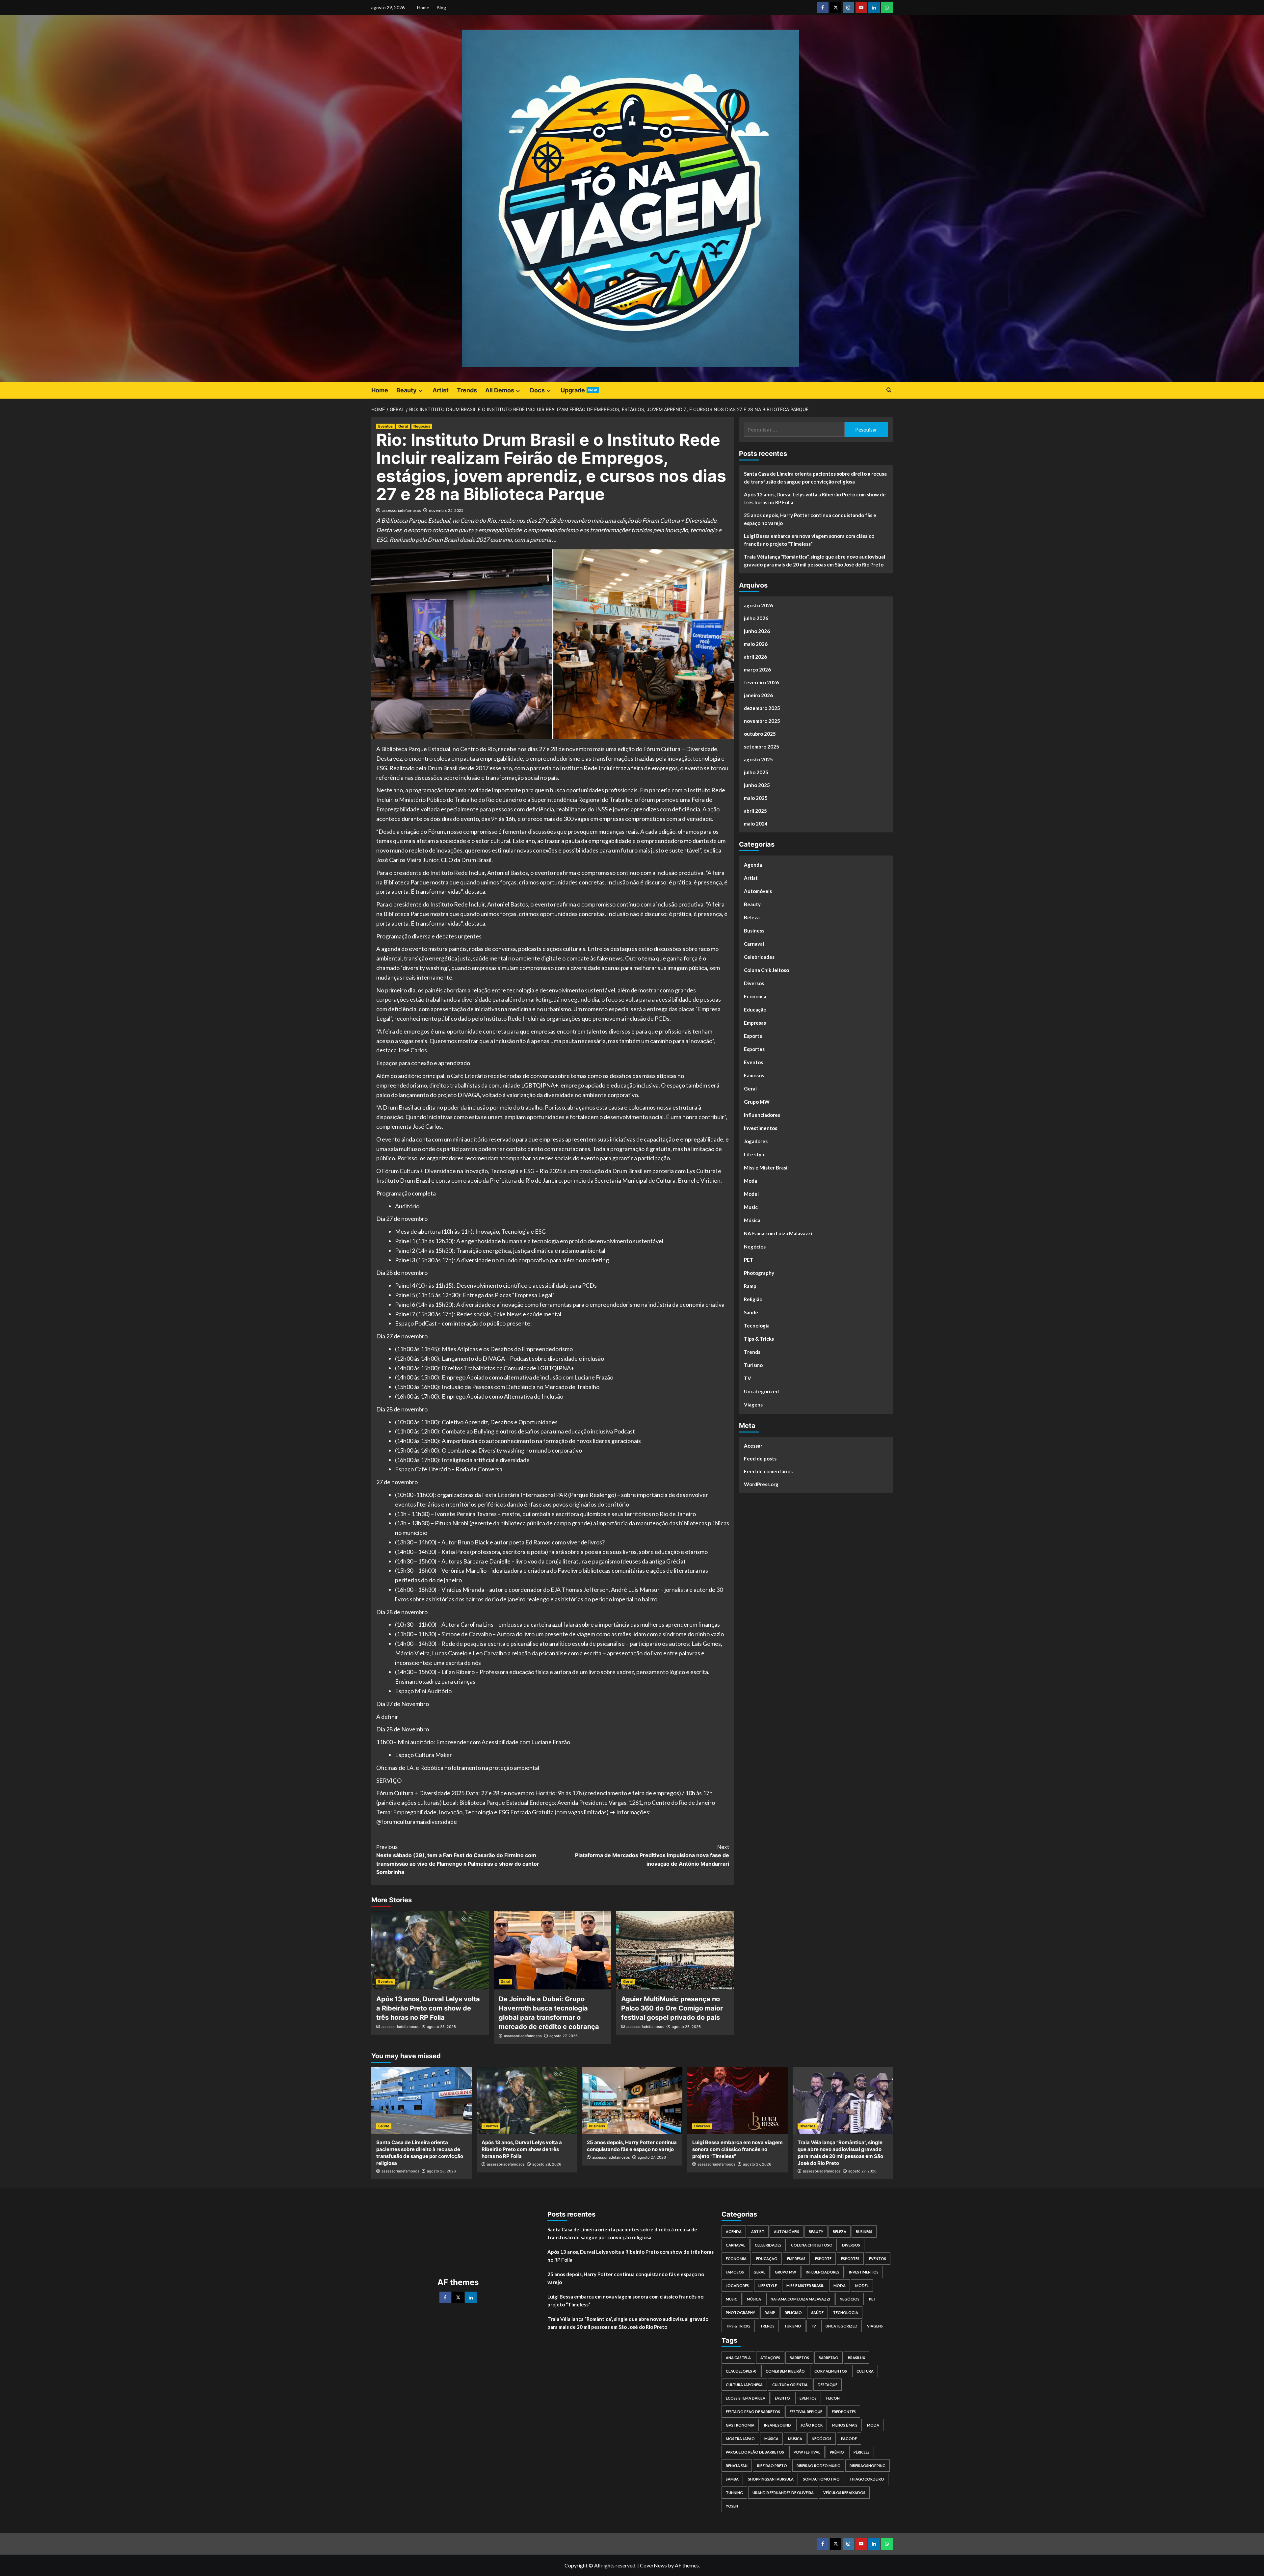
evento (782, 2398)
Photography (759, 1273)
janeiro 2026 (758, 695)
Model (751, 1194)
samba (732, 2479)
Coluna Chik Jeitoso (766, 970)
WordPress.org (761, 1484)
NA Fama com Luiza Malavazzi (778, 1233)
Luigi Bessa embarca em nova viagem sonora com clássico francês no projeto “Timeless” (809, 540)
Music (751, 1207)
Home (423, 7)
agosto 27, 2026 (564, 2036)
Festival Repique (806, 2412)
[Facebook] (445, 2297)
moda (873, 2425)
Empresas (755, 1023)
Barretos (799, 2358)
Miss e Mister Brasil (766, 1168)
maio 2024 (756, 824)
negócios (822, 2439)
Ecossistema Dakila (746, 2398)
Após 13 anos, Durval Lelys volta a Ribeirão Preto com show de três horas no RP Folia (428, 2008)
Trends (467, 390)
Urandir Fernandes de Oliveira (783, 2493)
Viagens (753, 1405)
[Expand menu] (421, 391)
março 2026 (757, 670)
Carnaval (754, 944)
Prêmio (837, 2452)
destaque (828, 2385)
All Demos (500, 390)
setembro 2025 (762, 747)
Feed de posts (760, 1458)
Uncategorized (761, 1391)
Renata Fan (737, 2466)
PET (749, 1260)
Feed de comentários (768, 1471)
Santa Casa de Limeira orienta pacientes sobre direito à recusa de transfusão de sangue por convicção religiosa (815, 478)
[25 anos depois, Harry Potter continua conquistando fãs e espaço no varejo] (632, 2101)
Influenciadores (762, 1115)
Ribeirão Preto (772, 2466)
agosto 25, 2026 (686, 2027)
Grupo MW (757, 1102)
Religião (753, 1299)
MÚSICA (771, 2439)
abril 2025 (755, 811)
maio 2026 (756, 644)
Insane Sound (777, 2425)
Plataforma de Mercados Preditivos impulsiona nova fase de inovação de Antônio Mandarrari (652, 1855)
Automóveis (758, 891)
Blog (441, 7)
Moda (750, 1181)
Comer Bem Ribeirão (785, 2371)
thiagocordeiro (867, 2479)
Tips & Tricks (759, 1339)
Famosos (754, 1075)
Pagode (849, 2439)
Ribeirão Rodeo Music (818, 2466)
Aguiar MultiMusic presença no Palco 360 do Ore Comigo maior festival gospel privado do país (672, 2008)
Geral (403, 426)
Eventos (385, 426)
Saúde (751, 1312)
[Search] (889, 390)
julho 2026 (756, 618)
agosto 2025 (758, 759)
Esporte (753, 1036)
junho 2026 (757, 631)
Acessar (753, 1445)
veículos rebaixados (844, 2493)
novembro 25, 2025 (446, 510)
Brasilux (856, 2358)
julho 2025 (756, 772)
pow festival (807, 2452)
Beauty (407, 390)
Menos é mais (845, 2425)
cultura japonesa (744, 2385)
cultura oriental (790, 2385)
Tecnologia (757, 1326)
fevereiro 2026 (761, 682)
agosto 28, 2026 (441, 2027)
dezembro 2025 (762, 708)
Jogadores (756, 1141)
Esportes (754, 1049)
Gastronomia (740, 2425)
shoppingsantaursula (771, 2479)
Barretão (829, 2358)
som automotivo (821, 2479)
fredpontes (844, 2412)
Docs (537, 390)
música (795, 2439)
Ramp (750, 1286)
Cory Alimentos (831, 2371)
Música (752, 1220)
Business (754, 931)
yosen (732, 2506)
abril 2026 (755, 657)
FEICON (833, 2398)
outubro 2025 (760, 734)
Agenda (753, 865)
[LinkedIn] (471, 2297)
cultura (865, 2371)
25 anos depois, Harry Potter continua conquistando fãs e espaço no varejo (810, 519)
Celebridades (759, 957)
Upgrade (579, 390)
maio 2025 (756, 798)
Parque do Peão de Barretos (755, 2452)
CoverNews (653, 2565)
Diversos (754, 983)
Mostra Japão (740, 2439)
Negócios (422, 426)
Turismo (753, 1365)
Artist (441, 390)
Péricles (862, 2452)
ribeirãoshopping (868, 2466)
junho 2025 (757, 785)
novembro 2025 (762, 721)
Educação (755, 1010)
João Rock (812, 2425)
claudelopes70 (741, 2371)
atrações (770, 2358)
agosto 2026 (758, 605)
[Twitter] (458, 2297)
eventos (808, 2398)
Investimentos (761, 1128)
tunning (734, 2493)
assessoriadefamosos (401, 510)
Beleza (752, 917)
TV (748, 1378)
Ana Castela (738, 2358)
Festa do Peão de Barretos (753, 2412)
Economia (755, 996)
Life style (755, 1154)
